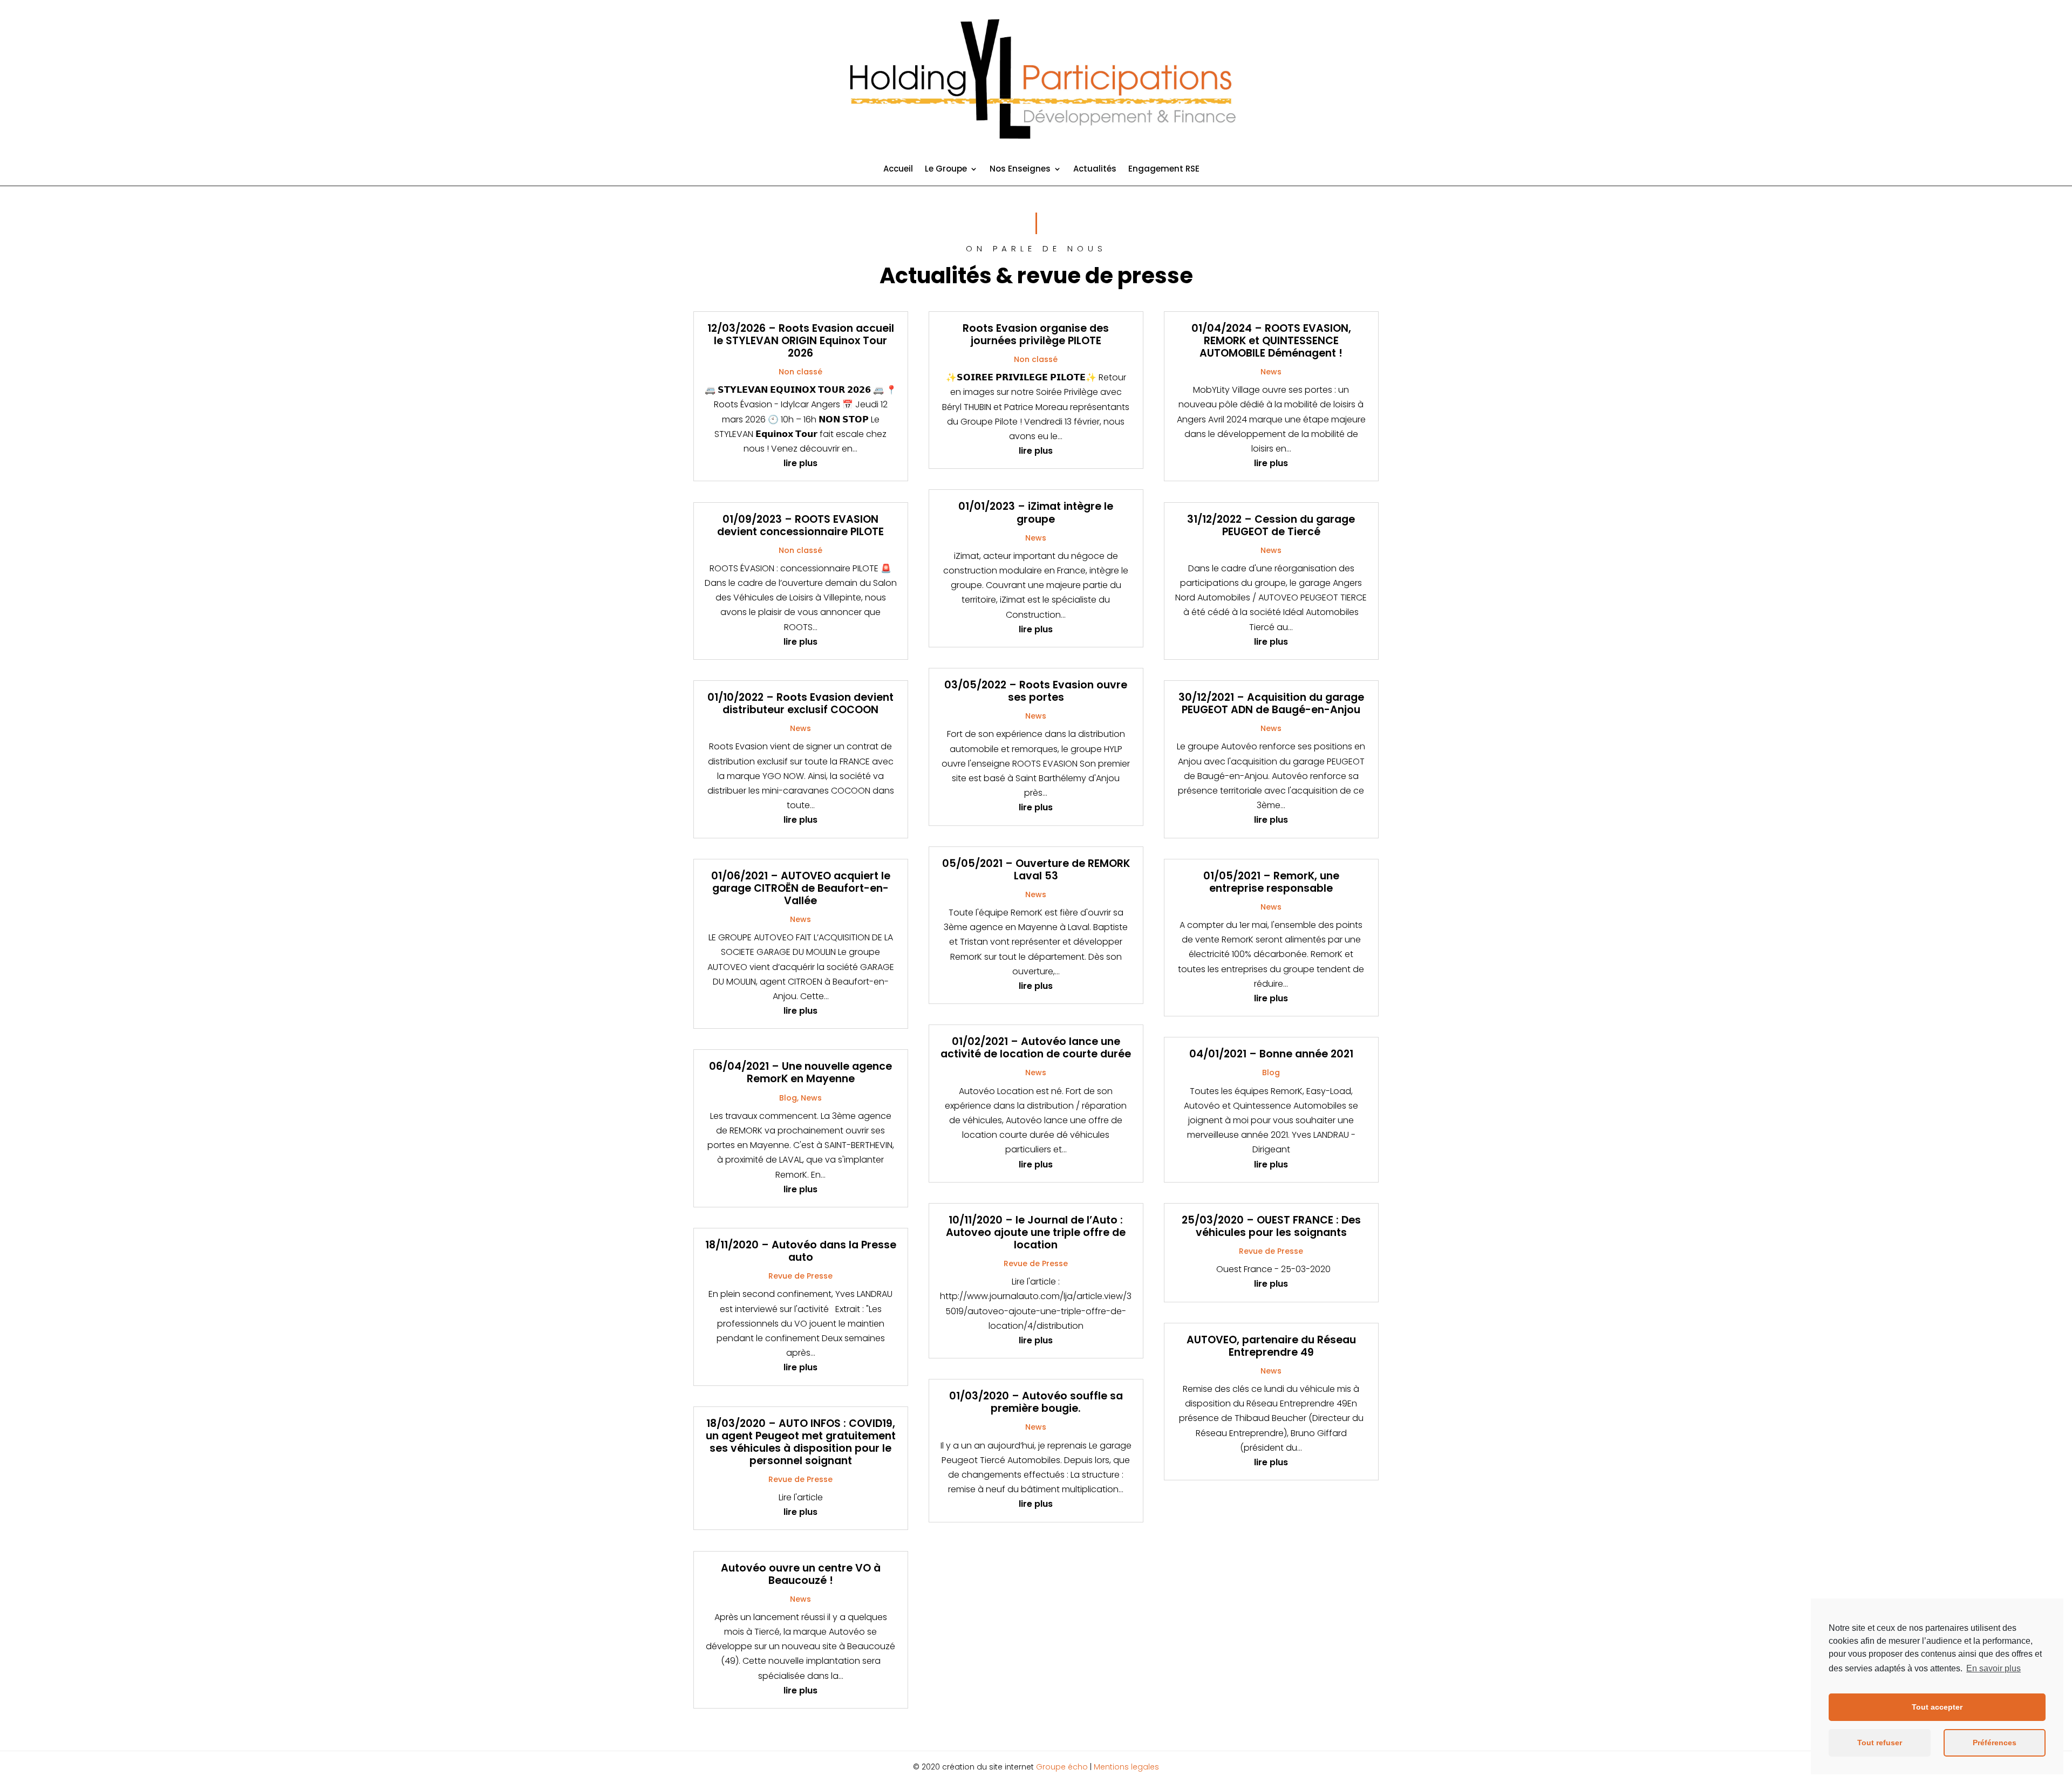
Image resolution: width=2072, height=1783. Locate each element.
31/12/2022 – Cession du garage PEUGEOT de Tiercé (1271, 525)
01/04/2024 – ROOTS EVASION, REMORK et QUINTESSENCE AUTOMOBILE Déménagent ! (1271, 341)
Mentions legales (1126, 1767)
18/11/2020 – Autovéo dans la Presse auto (801, 1251)
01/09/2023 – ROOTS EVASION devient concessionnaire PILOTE (800, 525)
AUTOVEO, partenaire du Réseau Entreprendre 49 (1271, 1346)
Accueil (898, 170)
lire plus (800, 463)
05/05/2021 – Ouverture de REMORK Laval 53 (1036, 870)
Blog (788, 1098)
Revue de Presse (800, 1276)
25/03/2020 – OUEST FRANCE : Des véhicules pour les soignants (1271, 1226)
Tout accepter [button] (1937, 1707)
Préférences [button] (1995, 1743)
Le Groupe (946, 170)
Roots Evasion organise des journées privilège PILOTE (1036, 334)
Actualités (1095, 170)
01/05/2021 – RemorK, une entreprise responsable (1271, 882)
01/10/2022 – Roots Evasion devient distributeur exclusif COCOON (800, 703)
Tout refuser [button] (1880, 1743)
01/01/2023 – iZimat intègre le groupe (1036, 513)
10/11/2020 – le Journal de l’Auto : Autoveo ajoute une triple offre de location (1036, 1232)
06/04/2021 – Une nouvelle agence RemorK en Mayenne (800, 1072)
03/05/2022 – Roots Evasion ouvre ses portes (1036, 691)
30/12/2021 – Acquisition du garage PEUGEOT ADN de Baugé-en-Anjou (1271, 703)
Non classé (800, 372)
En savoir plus (1993, 1668)
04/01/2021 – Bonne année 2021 (1271, 1054)
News (800, 728)
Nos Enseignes (1020, 170)
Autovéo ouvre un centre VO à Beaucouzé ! (801, 1574)
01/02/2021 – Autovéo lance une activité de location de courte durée (1036, 1048)
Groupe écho (1062, 1767)
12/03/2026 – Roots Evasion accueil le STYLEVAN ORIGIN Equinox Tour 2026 (801, 341)
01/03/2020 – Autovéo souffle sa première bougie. (1036, 1402)
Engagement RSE (1164, 170)
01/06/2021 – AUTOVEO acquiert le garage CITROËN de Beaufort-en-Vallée (801, 888)
